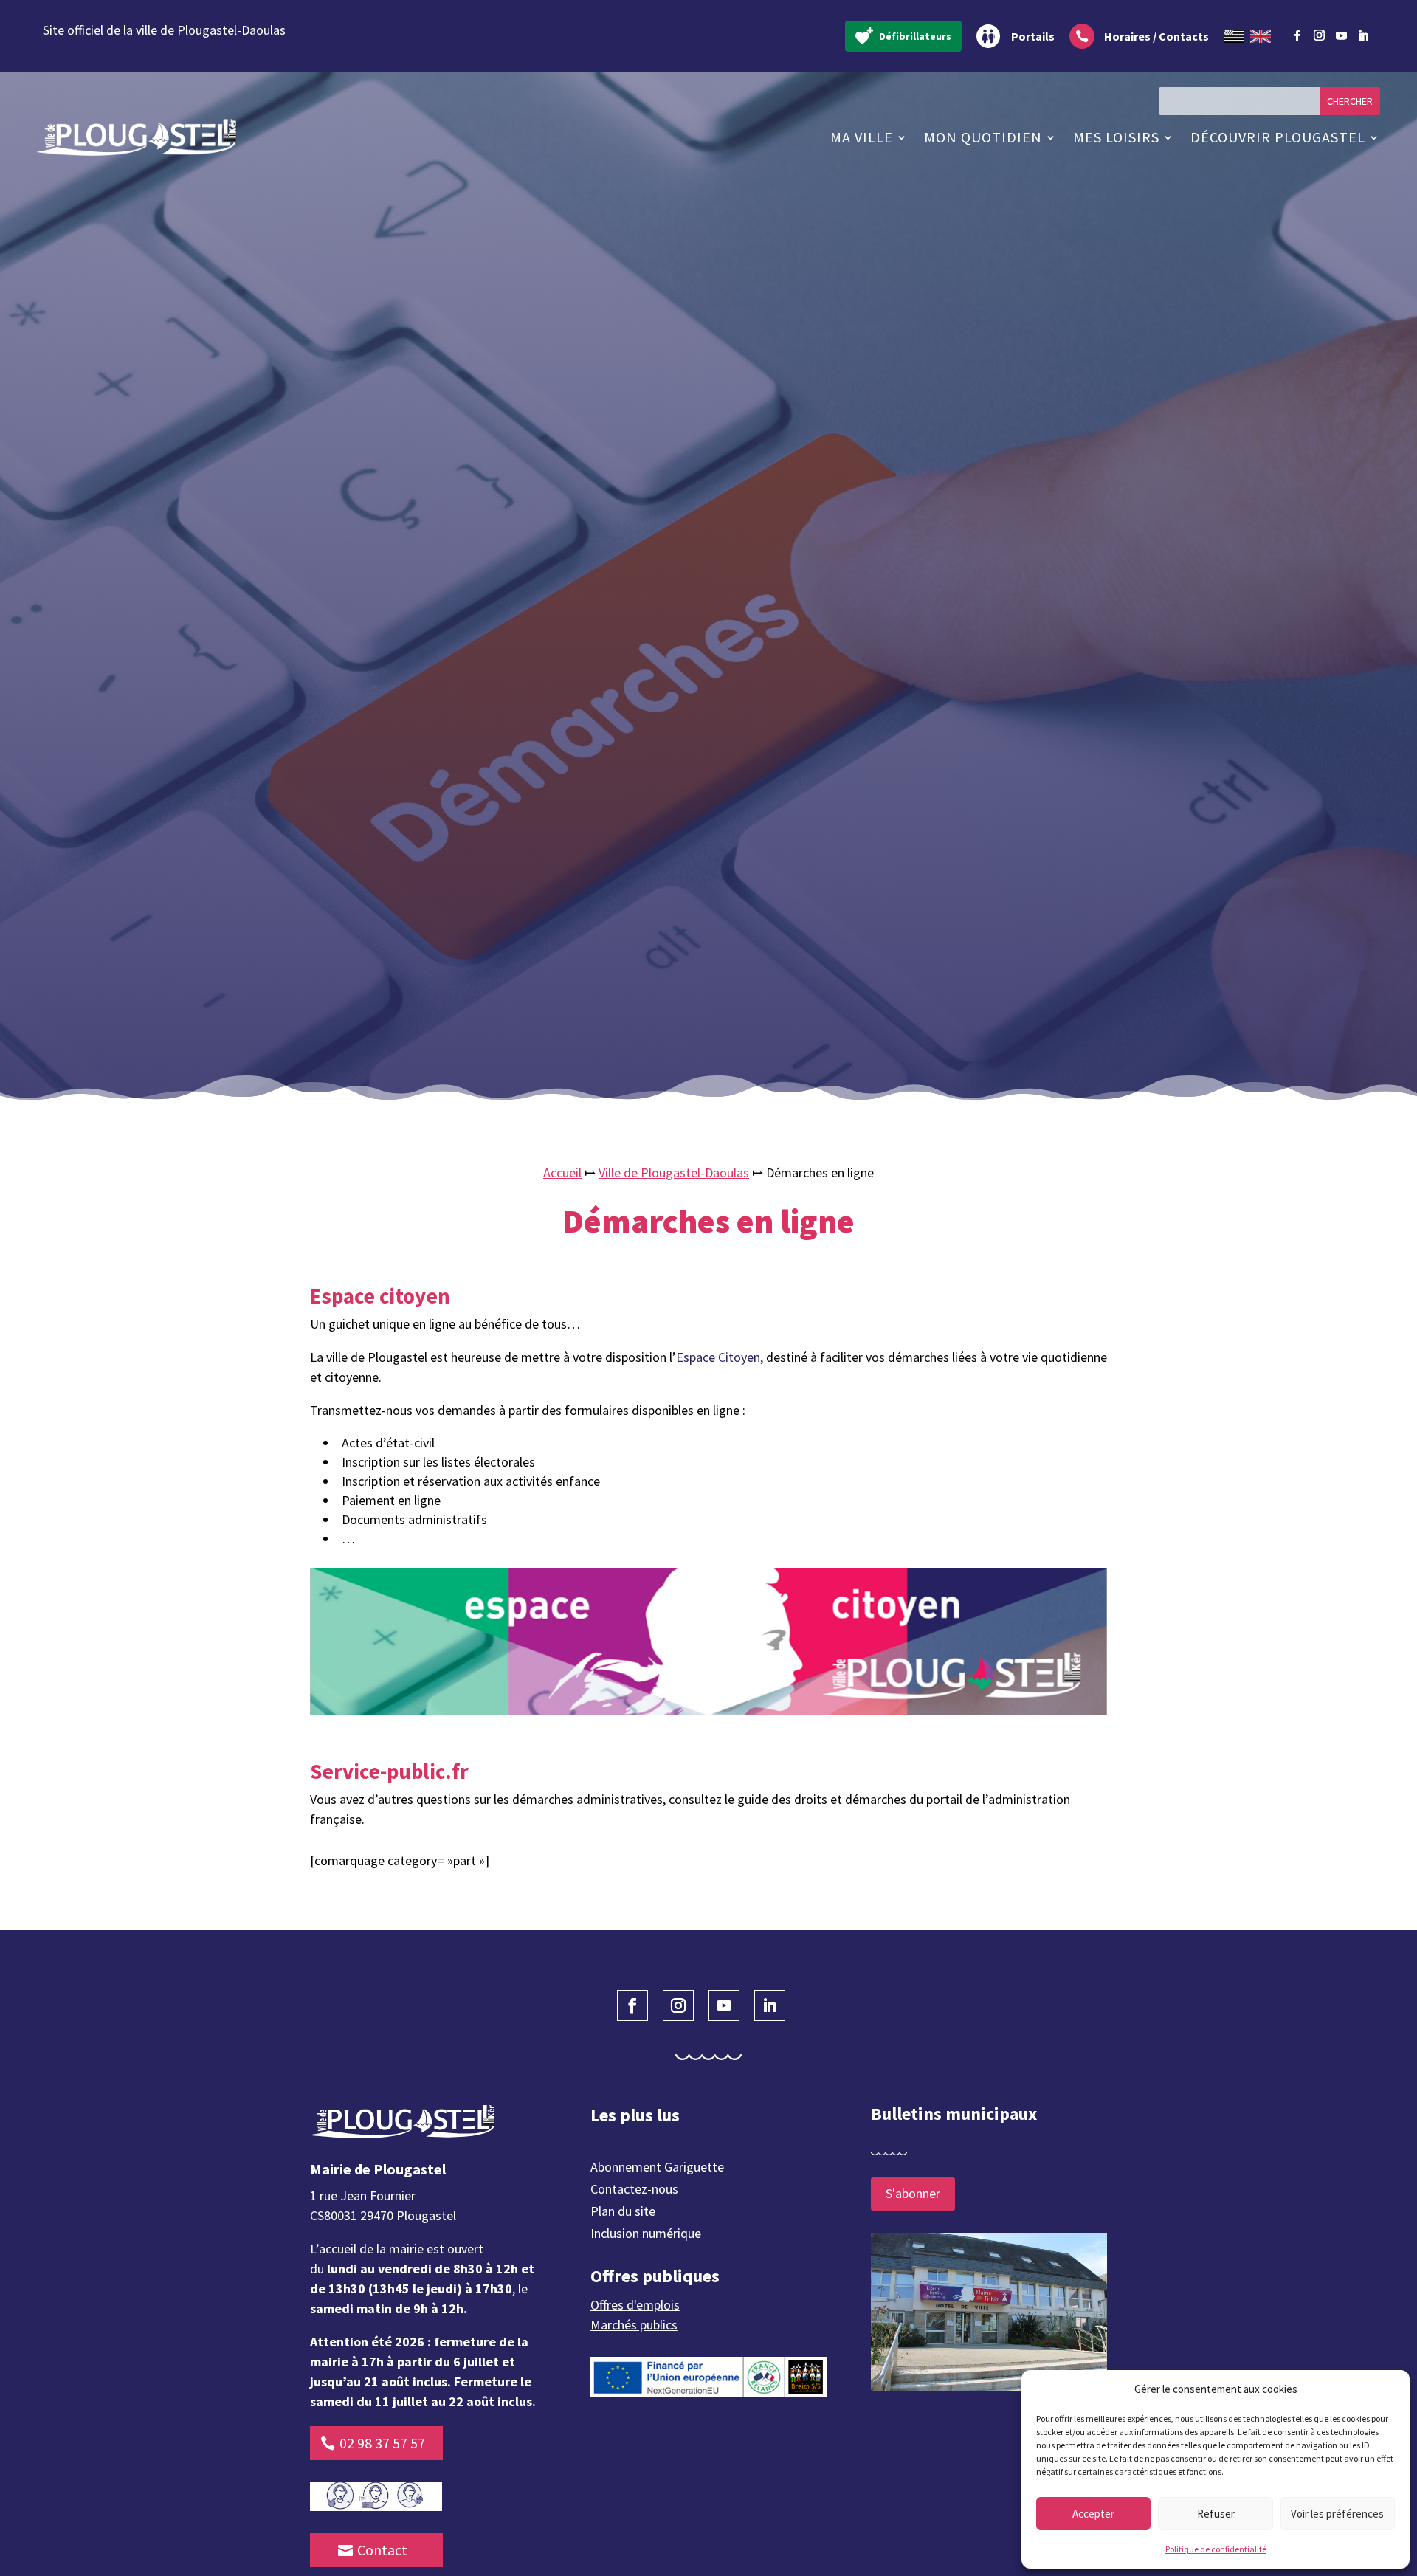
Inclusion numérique (646, 2235)
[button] (1387, 2389)
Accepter (1093, 2514)
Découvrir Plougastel (1278, 137)
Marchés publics (634, 2325)
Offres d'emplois (635, 2305)
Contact (382, 2550)
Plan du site (623, 2213)
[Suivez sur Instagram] (1319, 33)
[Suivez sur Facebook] (1297, 36)
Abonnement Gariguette (657, 2169)
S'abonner (913, 2193)
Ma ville (862, 137)
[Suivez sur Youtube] (1341, 36)
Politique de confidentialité (1216, 2549)
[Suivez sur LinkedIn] (1363, 36)
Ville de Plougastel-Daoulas (674, 1172)
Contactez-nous (634, 2191)
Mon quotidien (983, 137)
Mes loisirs (1116, 137)
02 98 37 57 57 (382, 2443)
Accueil (562, 1172)
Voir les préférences (1337, 2514)
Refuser (1216, 2514)
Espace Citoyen (718, 1357)
